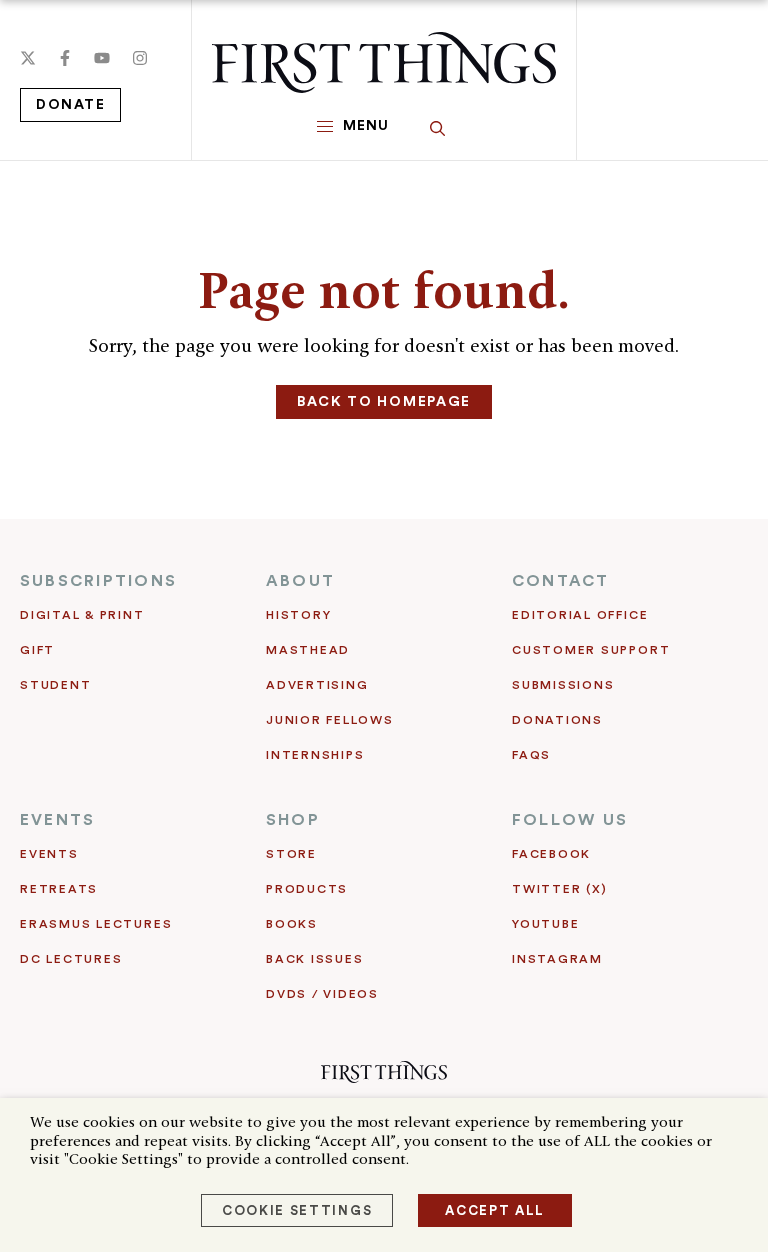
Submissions (563, 685)
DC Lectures (71, 959)
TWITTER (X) (559, 889)
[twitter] (28, 58)
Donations (557, 720)
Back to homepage (384, 402)
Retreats (59, 889)
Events (49, 854)
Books (292, 924)
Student (55, 685)
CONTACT (561, 581)
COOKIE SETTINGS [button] (297, 1210)
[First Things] (384, 62)
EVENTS (57, 820)
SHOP (293, 820)
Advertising (317, 685)
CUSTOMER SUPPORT (591, 650)
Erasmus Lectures (96, 924)
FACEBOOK (551, 854)
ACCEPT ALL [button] (495, 1210)
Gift (37, 650)
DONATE (70, 105)
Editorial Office (580, 615)
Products (307, 889)
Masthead (308, 650)
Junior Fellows (330, 720)
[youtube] (102, 58)
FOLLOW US (570, 820)
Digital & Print (82, 615)
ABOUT (300, 581)
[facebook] (65, 58)
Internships (315, 755)
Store (291, 854)
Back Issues (314, 959)
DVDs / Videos (322, 994)
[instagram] (140, 58)
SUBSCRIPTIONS (98, 581)
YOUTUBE (545, 924)
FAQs (531, 755)
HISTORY (298, 615)
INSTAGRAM (557, 959)
